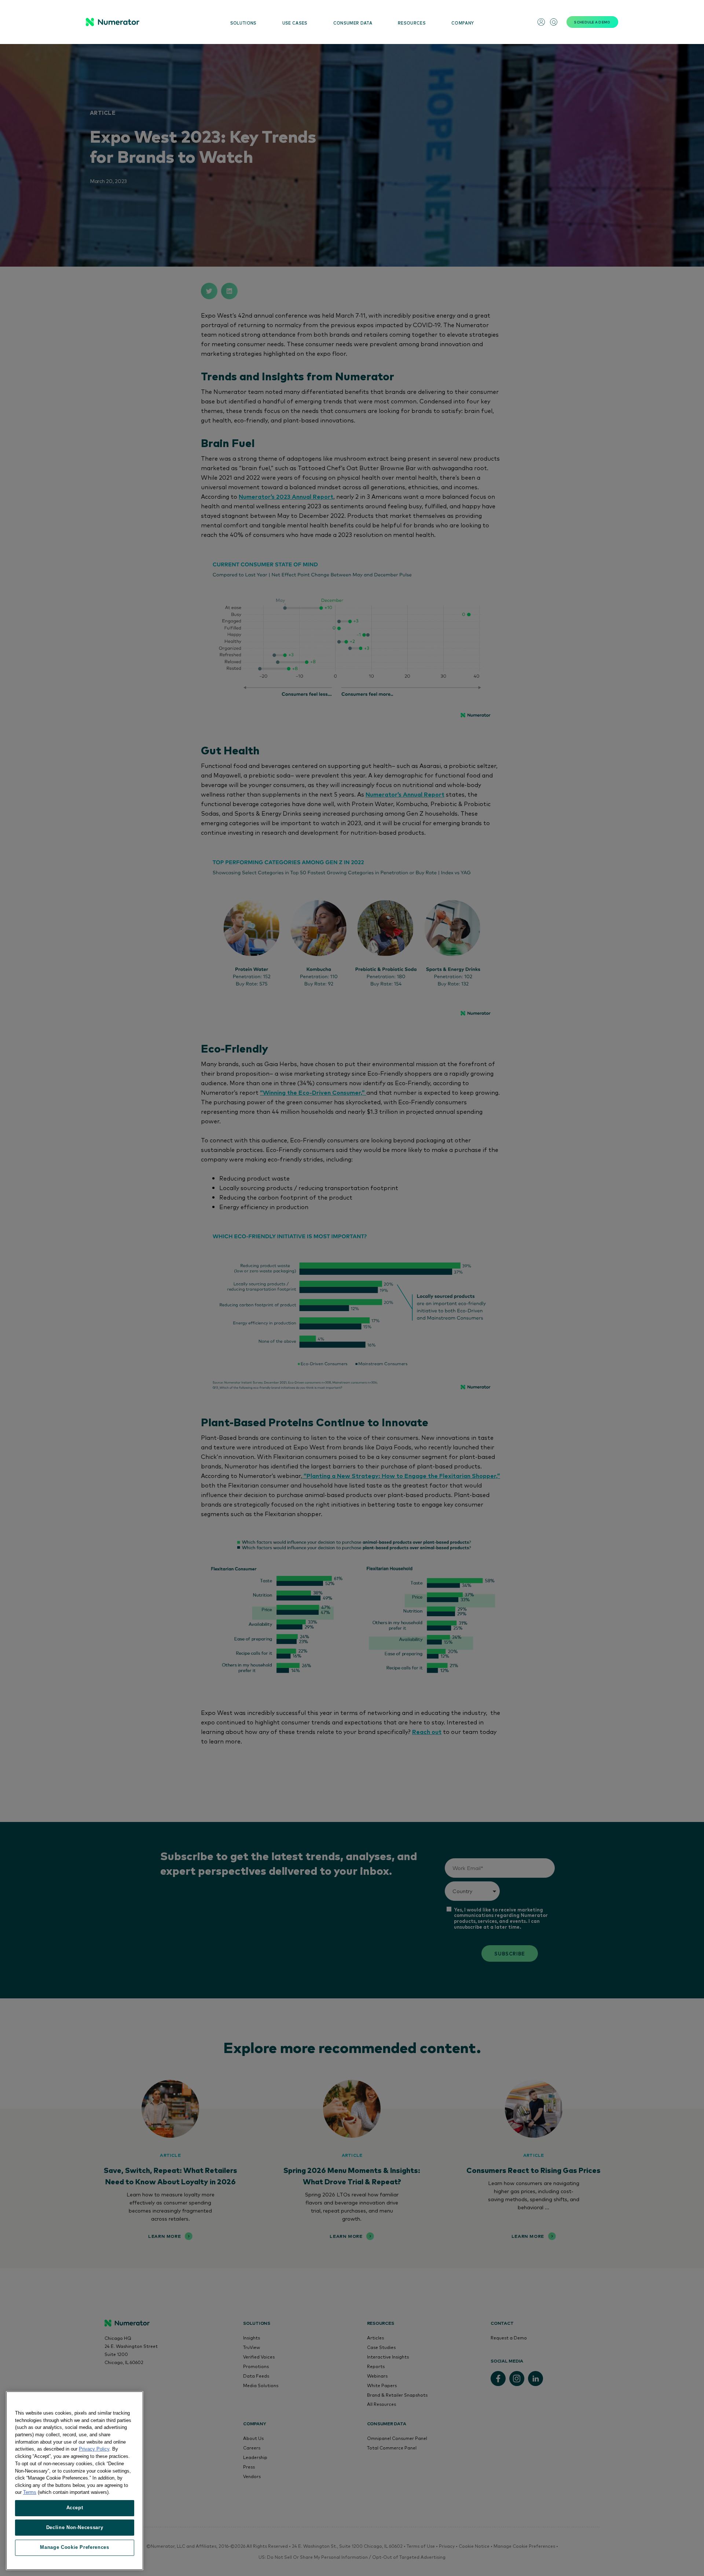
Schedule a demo (592, 22)
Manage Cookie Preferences (74, 2547)
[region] (75, 2481)
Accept (75, 2508)
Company (463, 23)
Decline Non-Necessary (75, 2527)
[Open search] (554, 22)
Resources (412, 23)
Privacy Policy (94, 2449)
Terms (30, 2492)
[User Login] (541, 22)
